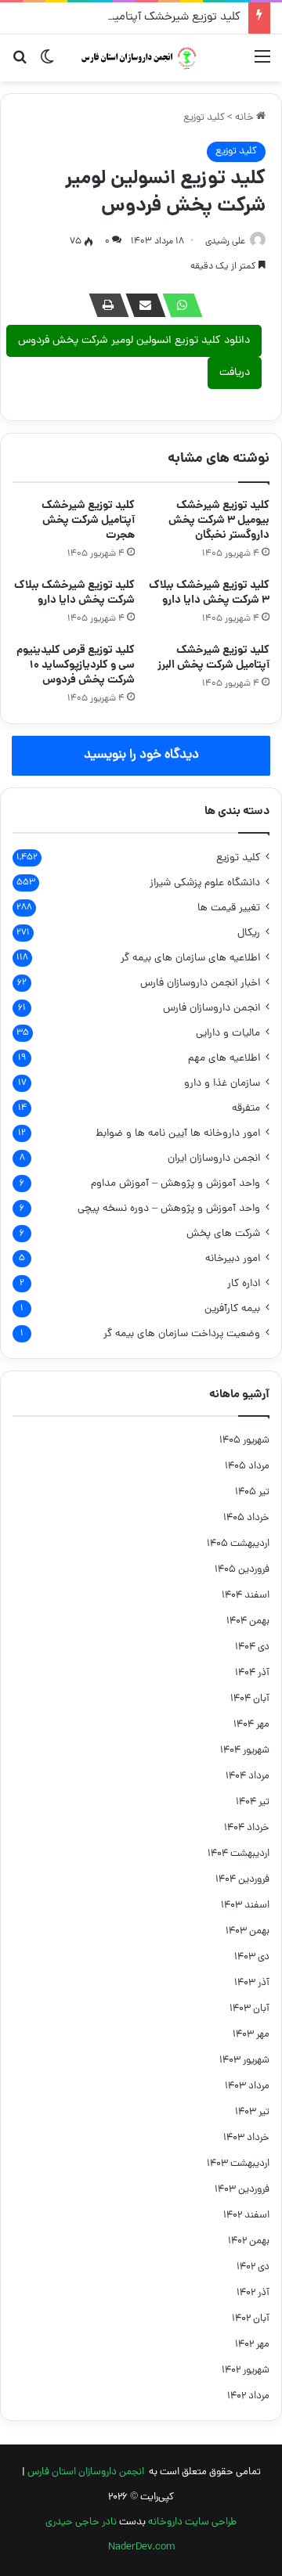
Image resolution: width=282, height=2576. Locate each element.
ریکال (249, 933)
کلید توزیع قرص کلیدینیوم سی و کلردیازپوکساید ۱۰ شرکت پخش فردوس (76, 665)
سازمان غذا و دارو (222, 1084)
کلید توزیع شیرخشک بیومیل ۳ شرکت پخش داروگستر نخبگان (219, 521)
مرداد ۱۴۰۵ (247, 1466)
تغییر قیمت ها (229, 908)
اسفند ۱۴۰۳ (245, 1906)
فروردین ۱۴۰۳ (242, 2190)
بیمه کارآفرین (232, 1309)
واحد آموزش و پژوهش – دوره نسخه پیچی (169, 1209)
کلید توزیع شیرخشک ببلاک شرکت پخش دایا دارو (74, 593)
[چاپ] (104, 305)
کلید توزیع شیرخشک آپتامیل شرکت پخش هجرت (126, 18)
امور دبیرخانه (233, 1259)
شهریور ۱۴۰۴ (245, 1751)
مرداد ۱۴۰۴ (248, 1776)
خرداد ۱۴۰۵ (246, 1518)
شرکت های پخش (223, 1234)
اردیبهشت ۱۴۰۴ (239, 1854)
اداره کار (244, 1284)
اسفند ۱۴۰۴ (246, 1596)
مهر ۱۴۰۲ (252, 2345)
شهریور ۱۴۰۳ (244, 2061)
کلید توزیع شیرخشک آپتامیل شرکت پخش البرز (213, 658)
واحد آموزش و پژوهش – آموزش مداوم (175, 1184)
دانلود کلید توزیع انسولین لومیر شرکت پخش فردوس (134, 341)
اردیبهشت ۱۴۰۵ (238, 1544)
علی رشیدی (225, 242)
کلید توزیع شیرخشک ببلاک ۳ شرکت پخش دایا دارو (209, 593)
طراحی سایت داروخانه (192, 2522)
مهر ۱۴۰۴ (251, 1725)
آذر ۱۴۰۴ (252, 1673)
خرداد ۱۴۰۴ (247, 1828)
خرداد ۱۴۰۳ (246, 2138)
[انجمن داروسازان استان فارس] (141, 58)
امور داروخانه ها (178, 1134)
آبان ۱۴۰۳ (249, 2009)
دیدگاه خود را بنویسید (141, 755)
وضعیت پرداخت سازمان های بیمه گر (182, 1334)
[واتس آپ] (178, 305)
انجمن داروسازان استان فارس (86, 2472)
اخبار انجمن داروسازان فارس (200, 984)
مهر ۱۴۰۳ (251, 2035)
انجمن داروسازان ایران (214, 1159)
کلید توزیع (204, 118)
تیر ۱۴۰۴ (253, 1802)
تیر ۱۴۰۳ (252, 2112)
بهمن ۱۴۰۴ (248, 1621)
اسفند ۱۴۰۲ (246, 2216)
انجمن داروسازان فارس (211, 1009)
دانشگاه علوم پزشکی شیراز (205, 883)
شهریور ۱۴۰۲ (246, 2371)
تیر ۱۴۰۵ (252, 1492)
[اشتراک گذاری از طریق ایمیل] (141, 305)
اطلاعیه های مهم (224, 1059)
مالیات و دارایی (228, 1034)
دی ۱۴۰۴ (252, 1647)
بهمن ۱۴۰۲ (249, 2241)
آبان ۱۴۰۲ (251, 2319)
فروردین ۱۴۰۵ (242, 1570)
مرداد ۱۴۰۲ (248, 2396)
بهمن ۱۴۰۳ (248, 1931)
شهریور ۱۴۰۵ (244, 1441)
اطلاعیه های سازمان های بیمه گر (190, 958)
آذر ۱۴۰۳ (252, 1983)
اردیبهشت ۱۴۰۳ (238, 2164)
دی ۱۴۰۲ (253, 2267)
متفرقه (246, 1109)
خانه (246, 118)
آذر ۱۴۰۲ (253, 2293)
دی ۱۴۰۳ (252, 1957)
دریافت (235, 373)
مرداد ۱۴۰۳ (247, 2086)
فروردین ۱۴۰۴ (242, 1880)
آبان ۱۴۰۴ (250, 1699)
